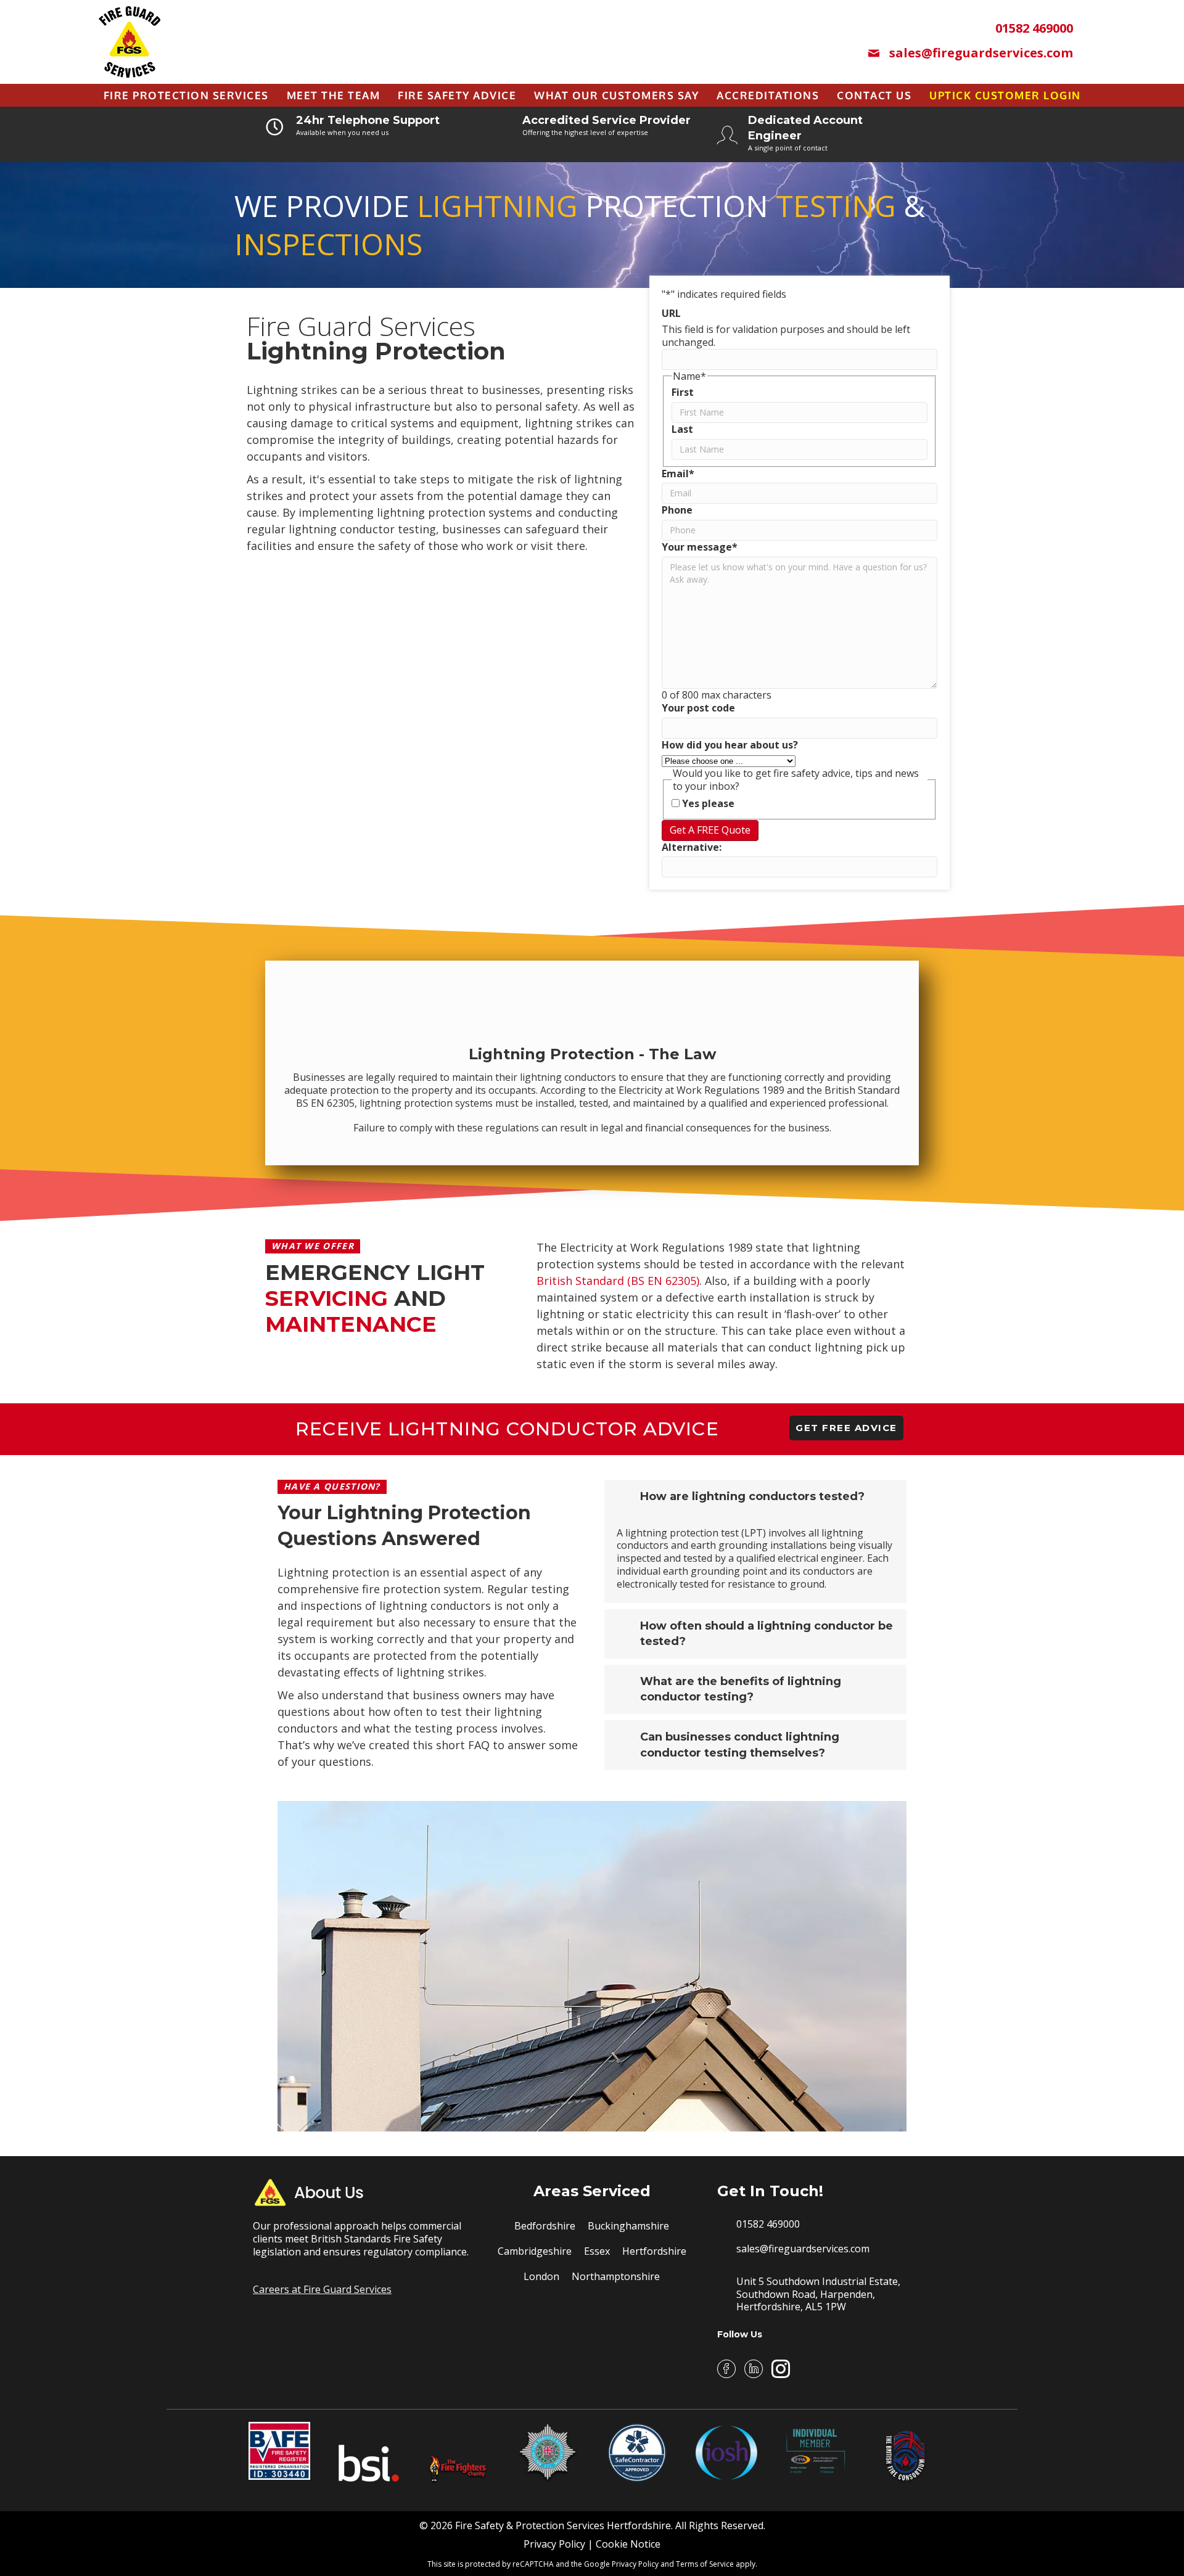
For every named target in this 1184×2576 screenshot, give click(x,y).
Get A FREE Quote (710, 830)
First (683, 392)
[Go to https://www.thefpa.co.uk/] (816, 2451)
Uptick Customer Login (1005, 95)
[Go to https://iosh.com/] (726, 2453)
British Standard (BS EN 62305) (618, 1281)
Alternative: (692, 847)
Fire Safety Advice (457, 95)
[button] (846, 1428)
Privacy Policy (554, 2544)
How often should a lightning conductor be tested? (767, 1634)
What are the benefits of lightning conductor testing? (741, 1689)
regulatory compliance (415, 2252)
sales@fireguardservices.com (803, 2249)
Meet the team (334, 95)
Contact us (874, 95)
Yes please (708, 804)
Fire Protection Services (186, 95)
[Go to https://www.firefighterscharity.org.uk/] (458, 2453)
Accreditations (768, 95)
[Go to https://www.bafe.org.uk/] (279, 2451)
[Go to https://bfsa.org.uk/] (548, 2453)
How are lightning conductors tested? (752, 1496)
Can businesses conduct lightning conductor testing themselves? (740, 1745)
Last (682, 429)
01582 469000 (768, 2224)
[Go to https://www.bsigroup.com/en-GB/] (369, 2453)
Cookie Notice (628, 2544)
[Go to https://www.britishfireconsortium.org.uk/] (905, 2453)
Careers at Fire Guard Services (322, 2289)
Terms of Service (705, 2564)
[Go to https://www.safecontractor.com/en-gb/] (637, 2453)
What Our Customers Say (616, 95)
